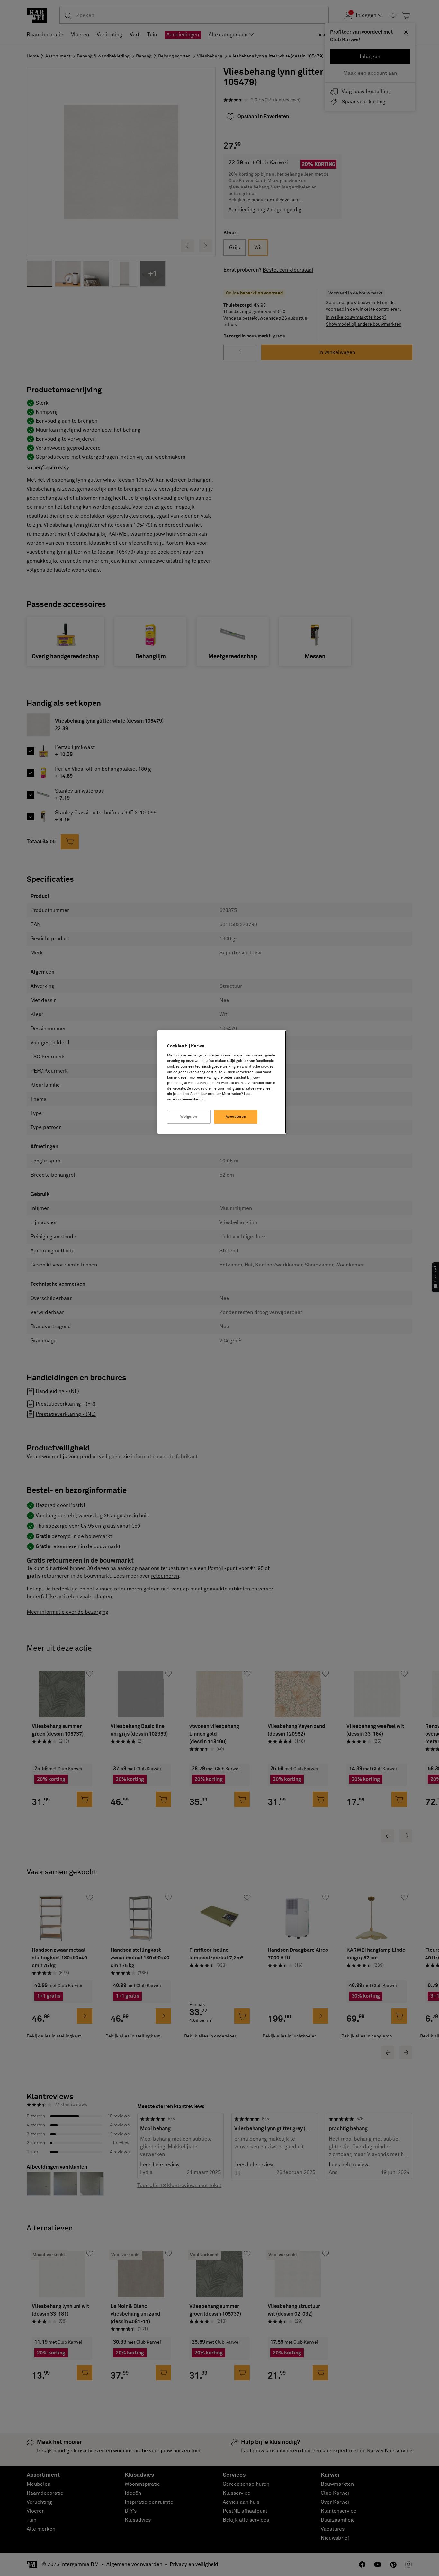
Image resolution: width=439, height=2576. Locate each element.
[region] (222, 1082)
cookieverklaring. (190, 1099)
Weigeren (189, 1117)
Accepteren (236, 1117)
